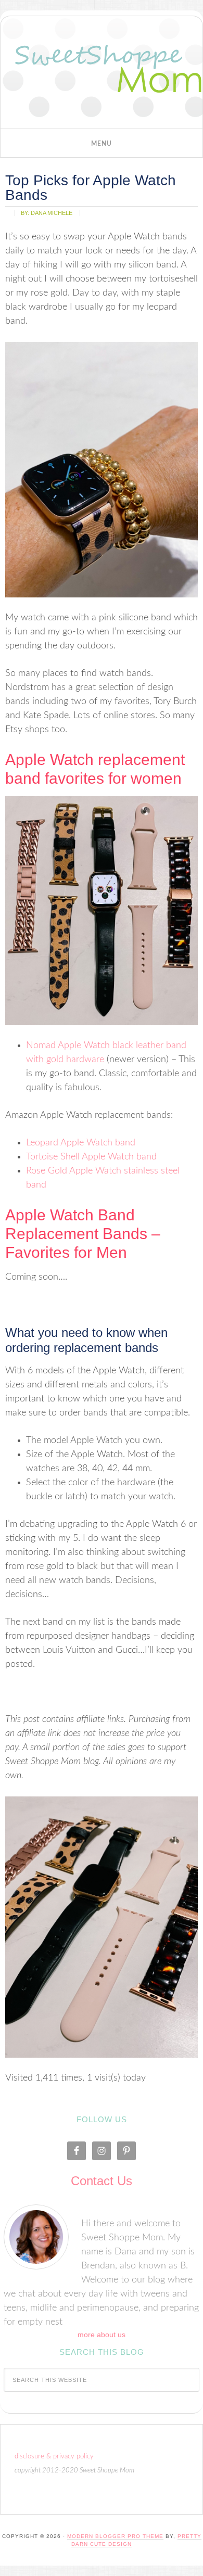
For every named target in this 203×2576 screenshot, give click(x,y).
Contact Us (102, 2181)
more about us (102, 2335)
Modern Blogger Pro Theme (115, 2536)
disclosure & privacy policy (54, 2457)
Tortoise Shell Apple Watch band (91, 1157)
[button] (102, 143)
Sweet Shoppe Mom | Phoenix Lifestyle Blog (102, 75)
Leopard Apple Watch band (81, 1143)
